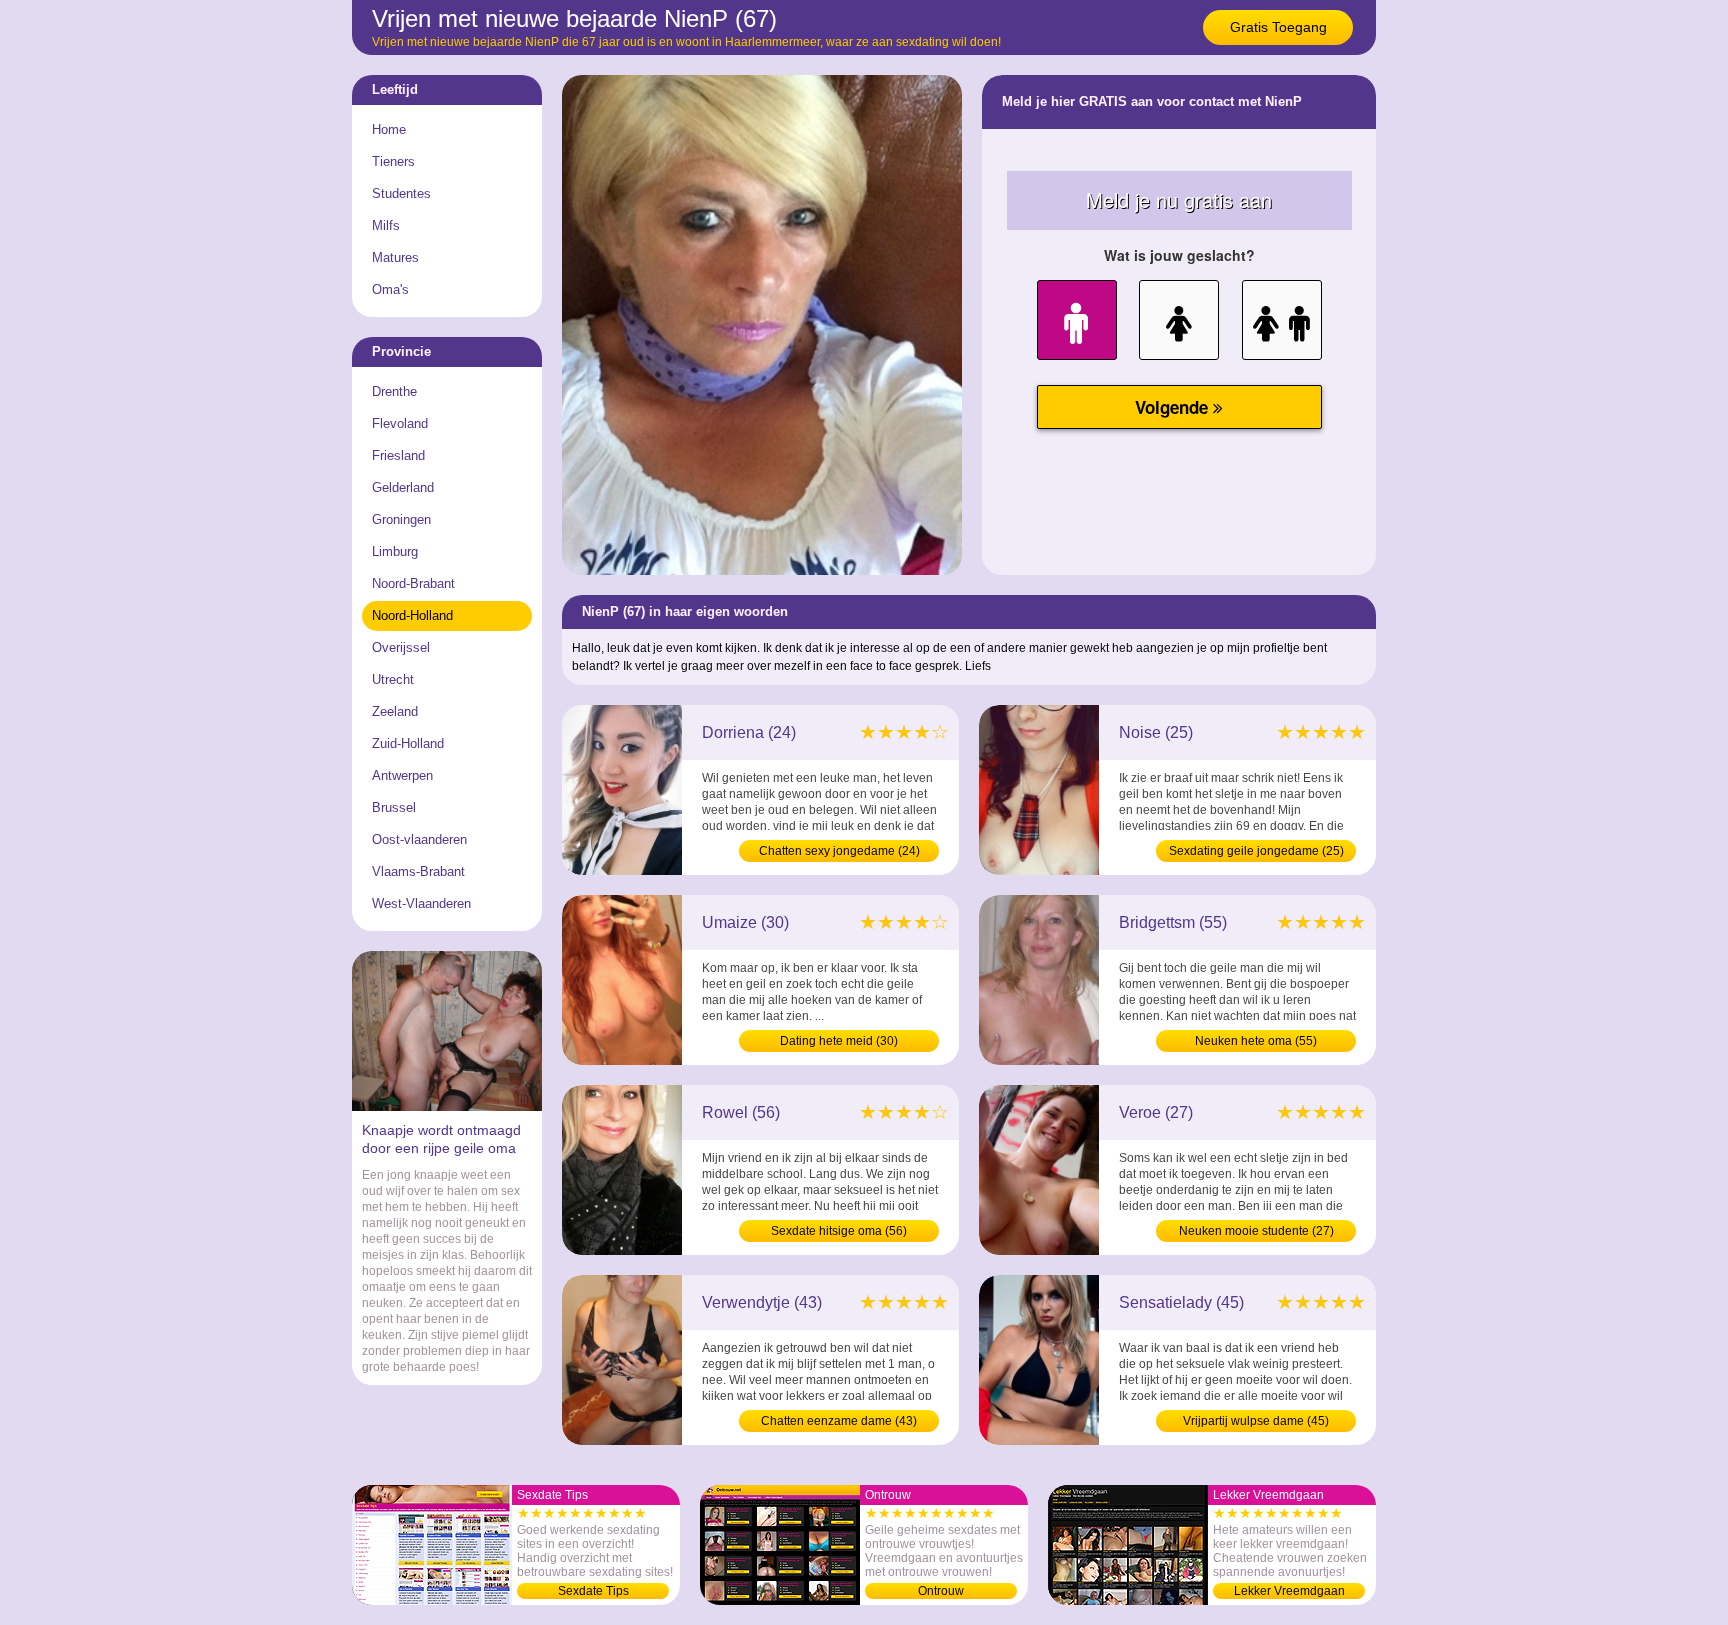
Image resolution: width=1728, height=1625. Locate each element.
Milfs (386, 225)
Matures (395, 257)
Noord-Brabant (413, 583)
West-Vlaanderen (421, 903)
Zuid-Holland (408, 743)
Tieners (393, 161)
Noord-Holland (412, 615)
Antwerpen (402, 775)
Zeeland (395, 711)
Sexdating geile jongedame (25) (1256, 851)
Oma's (390, 289)
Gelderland (403, 487)
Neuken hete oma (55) (1256, 1041)
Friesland (398, 455)
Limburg (395, 551)
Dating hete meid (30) (839, 1041)
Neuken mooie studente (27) (1256, 1231)
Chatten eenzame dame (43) (839, 1421)
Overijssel (401, 647)
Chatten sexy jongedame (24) (839, 851)
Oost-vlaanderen (419, 839)
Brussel (394, 807)
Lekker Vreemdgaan (1289, 1591)
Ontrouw (941, 1591)
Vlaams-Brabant (418, 871)
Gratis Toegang (1278, 27)
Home (389, 129)
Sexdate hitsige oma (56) (839, 1231)
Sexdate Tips (593, 1591)
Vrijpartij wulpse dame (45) (1256, 1421)
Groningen (401, 519)
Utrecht (393, 679)
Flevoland (400, 423)
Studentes (401, 193)
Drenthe (394, 391)
